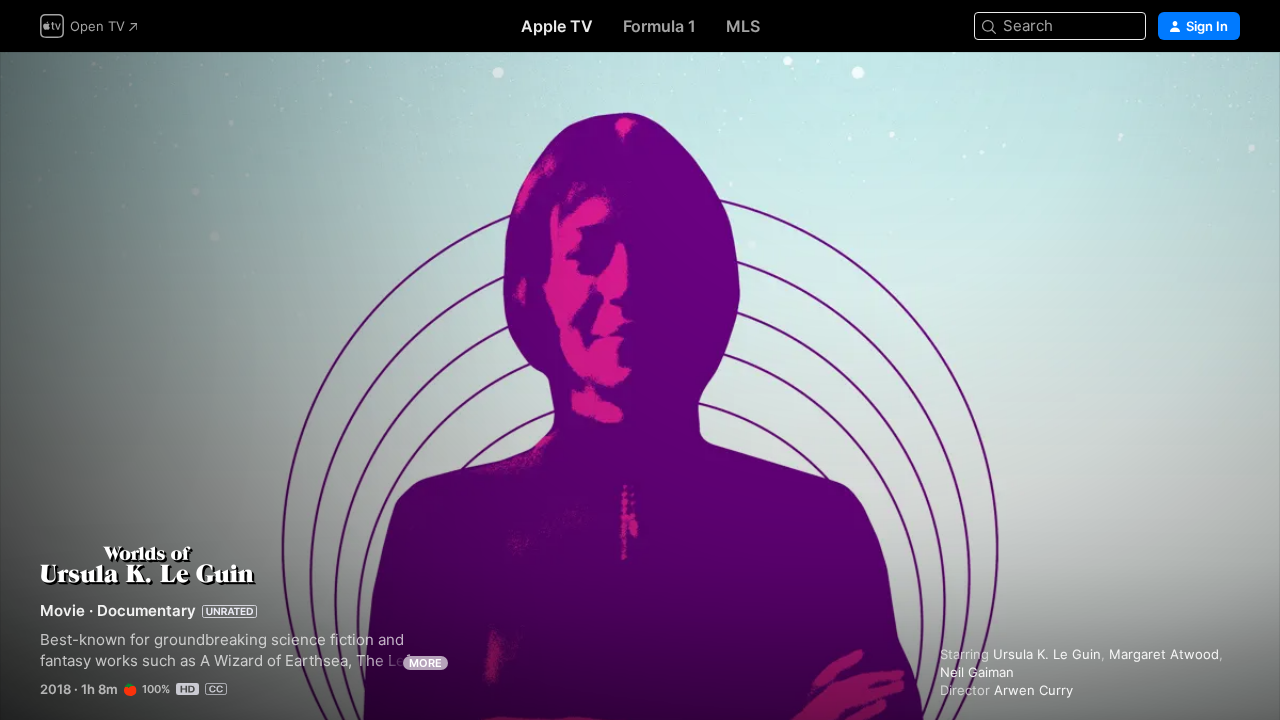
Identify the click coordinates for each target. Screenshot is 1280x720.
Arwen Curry (1033, 690)
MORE (425, 663)
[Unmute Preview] (1226, 91)
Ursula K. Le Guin (1047, 654)
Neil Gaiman (977, 672)
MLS (743, 26)
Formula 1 (659, 26)
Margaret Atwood (1164, 654)
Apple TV (557, 26)
